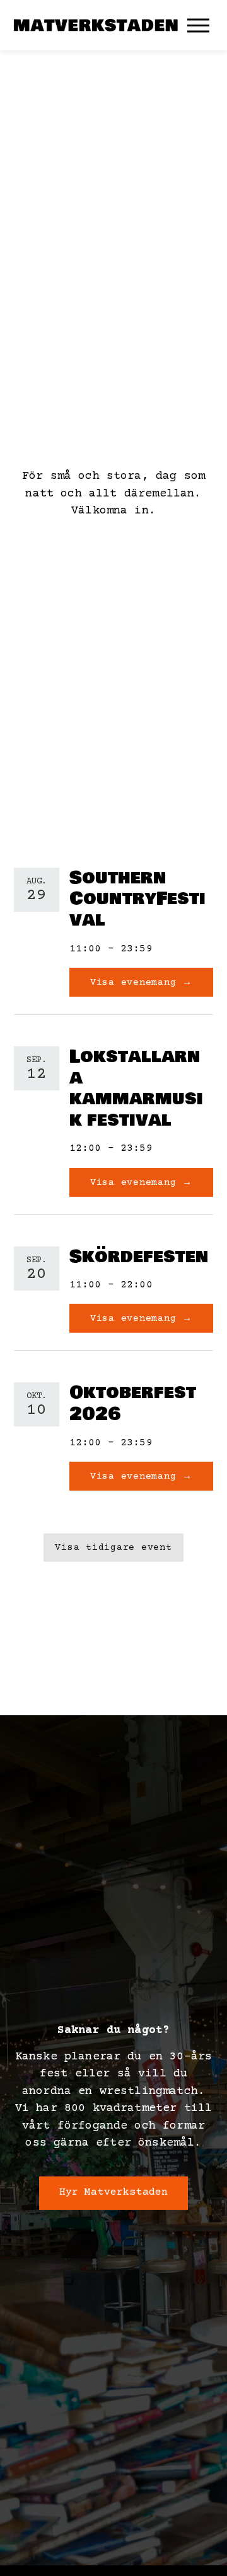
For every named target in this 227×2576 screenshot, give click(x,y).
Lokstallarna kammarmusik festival (136, 1089)
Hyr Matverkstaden (114, 2192)
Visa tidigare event (113, 1548)
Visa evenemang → (141, 983)
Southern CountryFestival (137, 899)
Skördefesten (139, 1257)
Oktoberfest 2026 (133, 1403)
